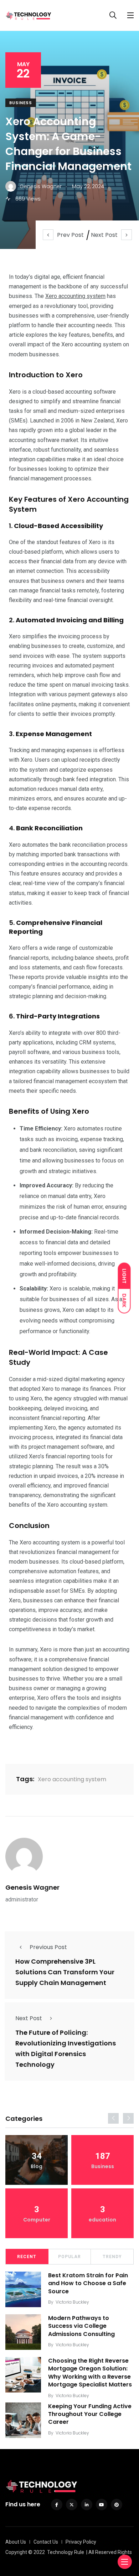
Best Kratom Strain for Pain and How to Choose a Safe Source (88, 2283)
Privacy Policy (81, 2542)
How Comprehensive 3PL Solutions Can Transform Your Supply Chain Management (65, 1972)
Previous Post (48, 1947)
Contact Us (46, 2542)
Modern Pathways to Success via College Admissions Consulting (81, 2326)
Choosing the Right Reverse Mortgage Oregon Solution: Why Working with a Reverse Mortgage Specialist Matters (90, 2373)
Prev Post (70, 235)
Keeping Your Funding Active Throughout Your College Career (90, 2414)
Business (21, 103)
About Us (16, 2542)
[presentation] (113, 2118)
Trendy (112, 2257)
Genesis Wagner (32, 1887)
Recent (27, 2257)
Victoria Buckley (72, 2302)
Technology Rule (66, 2552)
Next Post (104, 235)
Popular (69, 2257)
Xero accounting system (75, 296)
